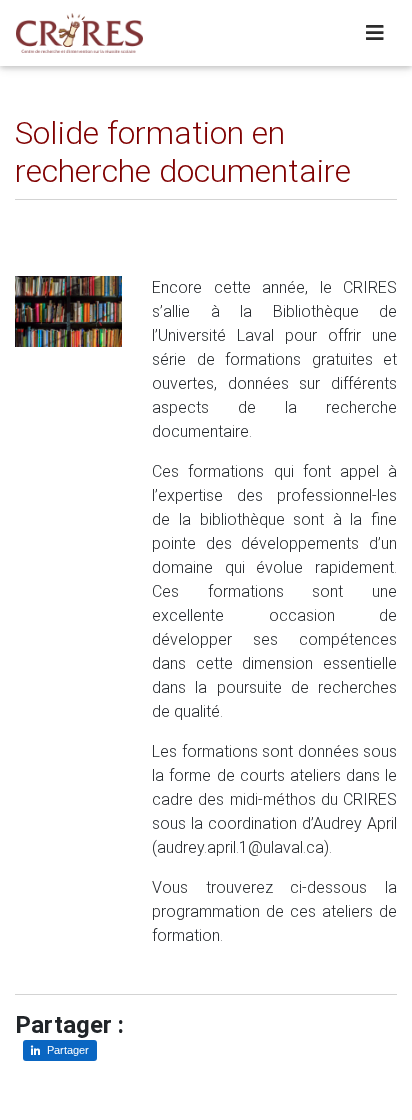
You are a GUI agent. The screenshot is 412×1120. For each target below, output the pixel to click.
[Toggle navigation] (375, 33)
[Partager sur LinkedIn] (44, 215)
